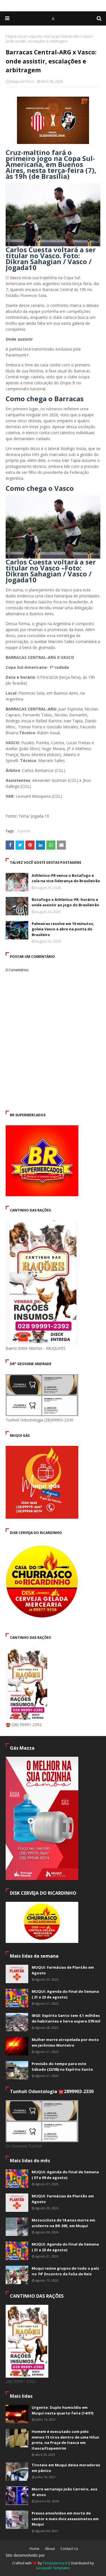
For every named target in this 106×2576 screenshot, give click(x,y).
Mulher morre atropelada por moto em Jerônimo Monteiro (65, 2042)
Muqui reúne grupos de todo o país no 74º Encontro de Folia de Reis (65, 2271)
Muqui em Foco (22, 81)
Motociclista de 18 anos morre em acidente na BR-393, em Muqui (63, 2223)
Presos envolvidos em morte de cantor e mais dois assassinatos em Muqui (65, 2519)
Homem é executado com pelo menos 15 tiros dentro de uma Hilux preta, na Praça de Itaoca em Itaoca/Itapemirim (65, 2440)
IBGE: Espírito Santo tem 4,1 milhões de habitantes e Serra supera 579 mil (66, 2018)
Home (34, 2549)
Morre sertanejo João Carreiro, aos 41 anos (64, 2492)
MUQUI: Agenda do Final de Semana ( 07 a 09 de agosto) (65, 2175)
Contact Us (69, 2549)
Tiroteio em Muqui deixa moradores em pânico (66, 2468)
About (50, 2549)
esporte (35, 36)
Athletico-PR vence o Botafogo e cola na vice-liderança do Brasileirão (66, 878)
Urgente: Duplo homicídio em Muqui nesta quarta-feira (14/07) (62, 2410)
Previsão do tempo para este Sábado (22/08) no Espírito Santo (62, 2066)
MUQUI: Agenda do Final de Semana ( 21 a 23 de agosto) (65, 1994)
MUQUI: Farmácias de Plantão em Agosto (63, 1970)
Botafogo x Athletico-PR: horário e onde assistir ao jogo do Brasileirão (65, 902)
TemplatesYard (55, 2563)
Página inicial (16, 36)
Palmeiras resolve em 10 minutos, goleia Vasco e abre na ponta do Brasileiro (63, 929)
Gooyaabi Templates (53, 2568)
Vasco (15, 278)
